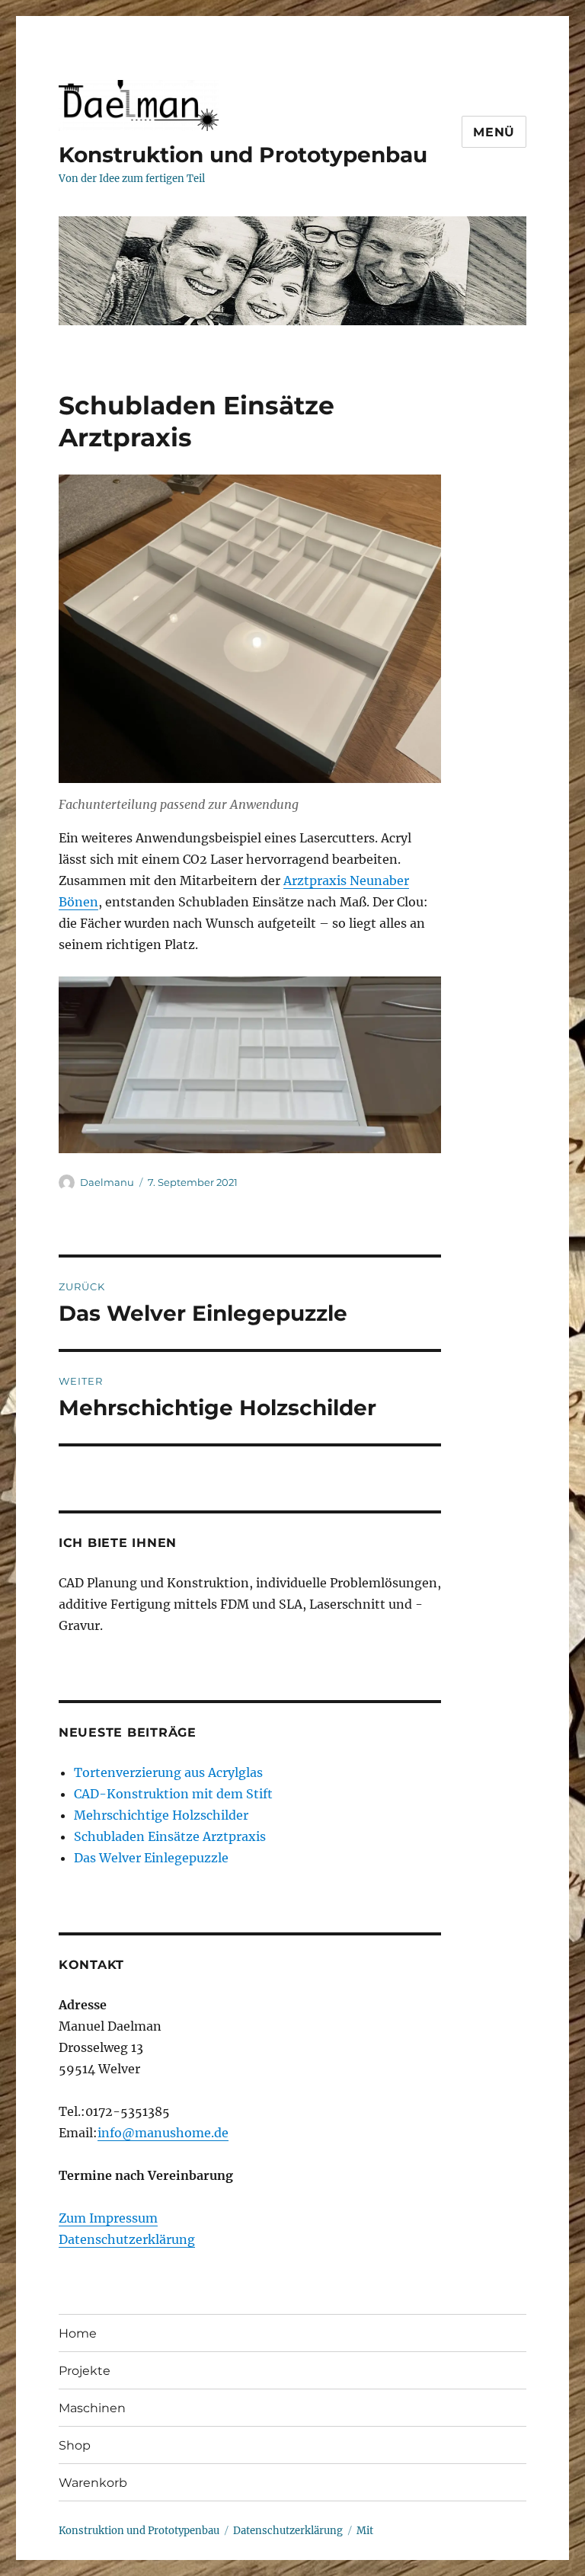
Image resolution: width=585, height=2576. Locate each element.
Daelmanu (107, 1182)
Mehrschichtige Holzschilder (161, 1815)
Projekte (85, 2371)
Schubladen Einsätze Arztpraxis (170, 1836)
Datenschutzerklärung (127, 2239)
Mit (365, 2531)
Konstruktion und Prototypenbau (243, 155)
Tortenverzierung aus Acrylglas (168, 1772)
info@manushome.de (163, 2133)
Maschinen (92, 2408)
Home (78, 2333)
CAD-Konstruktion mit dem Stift (173, 1794)
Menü (494, 132)
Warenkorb (93, 2483)
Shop (75, 2445)
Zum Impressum (108, 2218)
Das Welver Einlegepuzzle (151, 1858)
